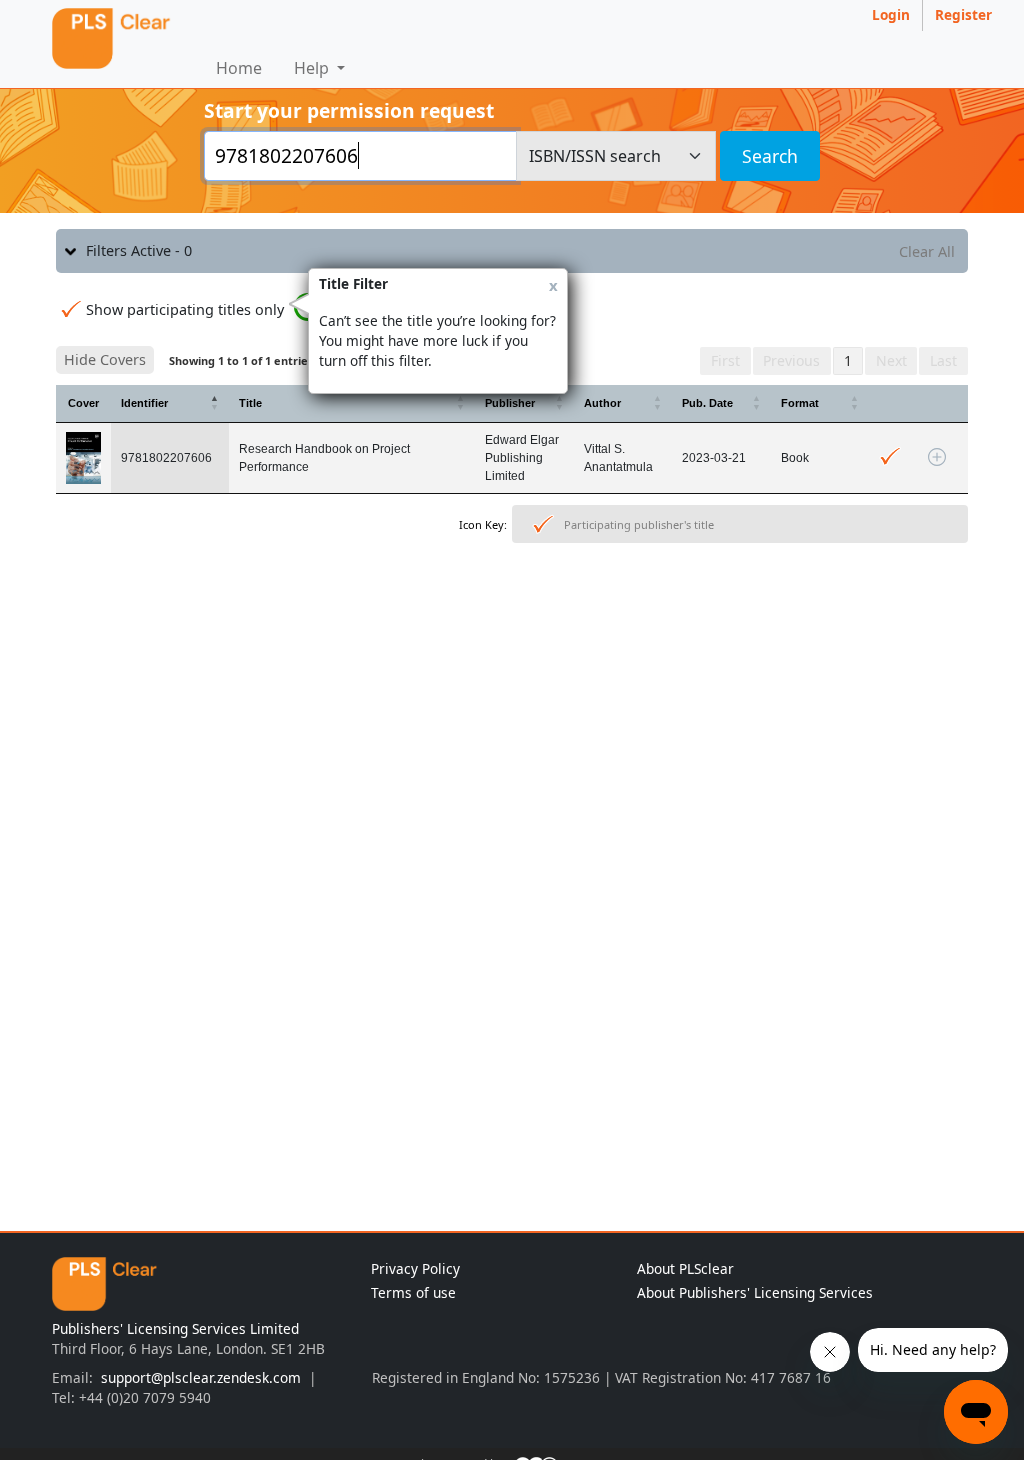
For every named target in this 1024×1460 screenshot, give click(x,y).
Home (239, 68)
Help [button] (313, 68)
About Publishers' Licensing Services (755, 1292)
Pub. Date (707, 403)
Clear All (927, 251)
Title (250, 403)
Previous (791, 360)
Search (770, 156)
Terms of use (413, 1292)
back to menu (512, 613)
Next (891, 360)
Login (891, 14)
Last (943, 360)
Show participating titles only (185, 309)
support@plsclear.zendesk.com (201, 1377)
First (725, 360)
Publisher (510, 403)
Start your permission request (349, 110)
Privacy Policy (415, 1268)
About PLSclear (685, 1268)
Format (800, 403)
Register (963, 14)
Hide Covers (105, 359)
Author (602, 403)
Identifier (144, 403)
